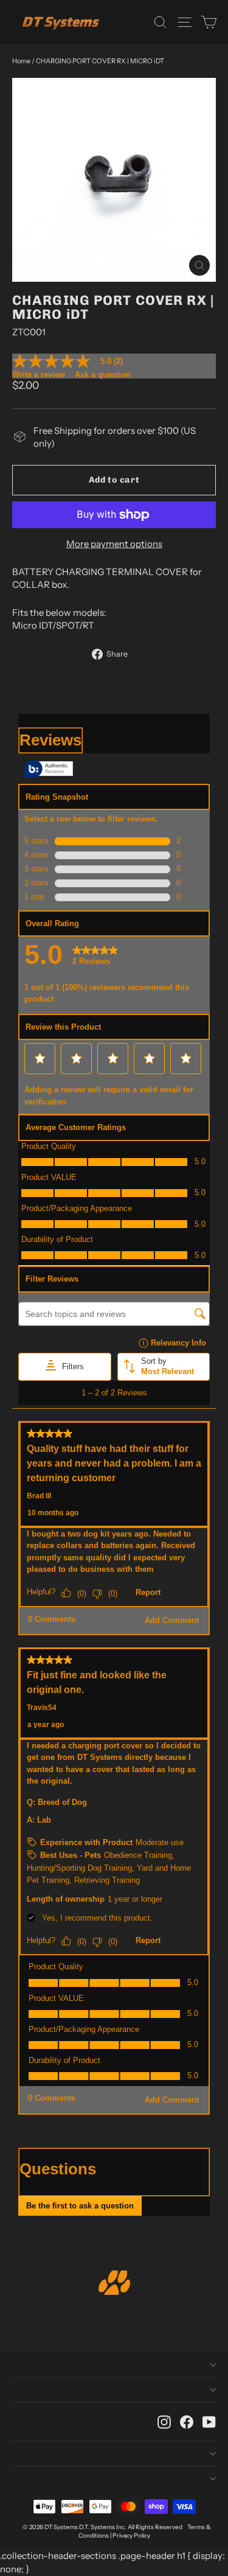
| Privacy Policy (130, 2536)
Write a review (39, 375)
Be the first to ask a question (80, 2206)
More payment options (114, 544)
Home (21, 61)
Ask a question (103, 375)
